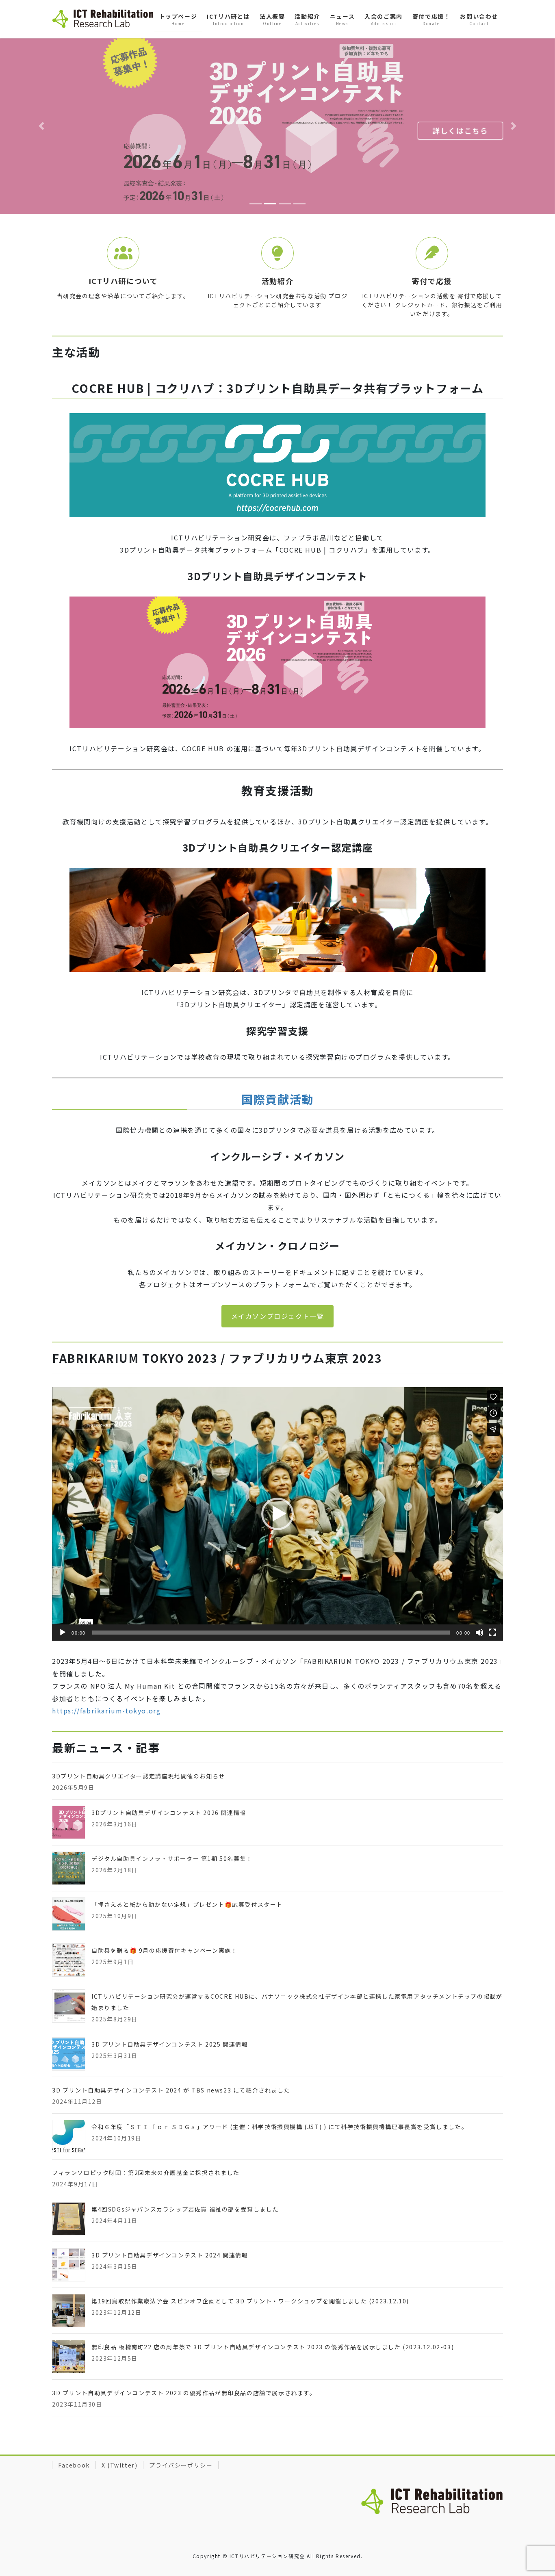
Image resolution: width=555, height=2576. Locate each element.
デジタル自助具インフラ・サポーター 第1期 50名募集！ (172, 1822)
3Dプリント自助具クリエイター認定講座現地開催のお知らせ (139, 1739)
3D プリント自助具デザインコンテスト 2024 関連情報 (170, 2218)
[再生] (63, 1596)
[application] (277, 1477)
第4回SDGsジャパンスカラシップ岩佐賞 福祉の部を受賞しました (185, 2173)
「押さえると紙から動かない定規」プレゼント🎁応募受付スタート (187, 1868)
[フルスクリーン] (492, 1596)
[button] (42, 108)
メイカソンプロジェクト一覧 (278, 1279)
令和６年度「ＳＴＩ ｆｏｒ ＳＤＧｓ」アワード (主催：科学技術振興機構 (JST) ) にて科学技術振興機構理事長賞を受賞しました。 (280, 2090)
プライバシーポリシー (181, 2429)
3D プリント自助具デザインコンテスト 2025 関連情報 (170, 2008)
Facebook (74, 2429)
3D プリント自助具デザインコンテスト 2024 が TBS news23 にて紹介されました (171, 2053)
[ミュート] (479, 1596)
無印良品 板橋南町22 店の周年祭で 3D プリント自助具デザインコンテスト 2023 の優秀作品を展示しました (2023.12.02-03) (273, 2310)
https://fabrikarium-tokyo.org (106, 1674)
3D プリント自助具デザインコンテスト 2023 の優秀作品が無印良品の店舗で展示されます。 (184, 2356)
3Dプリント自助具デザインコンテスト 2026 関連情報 (169, 1776)
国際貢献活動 (277, 1062)
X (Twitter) (120, 2429)
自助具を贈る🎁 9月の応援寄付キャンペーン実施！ (164, 1914)
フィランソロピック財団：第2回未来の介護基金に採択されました (146, 2136)
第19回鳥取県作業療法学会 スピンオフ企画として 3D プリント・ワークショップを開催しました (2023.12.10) (250, 2264)
